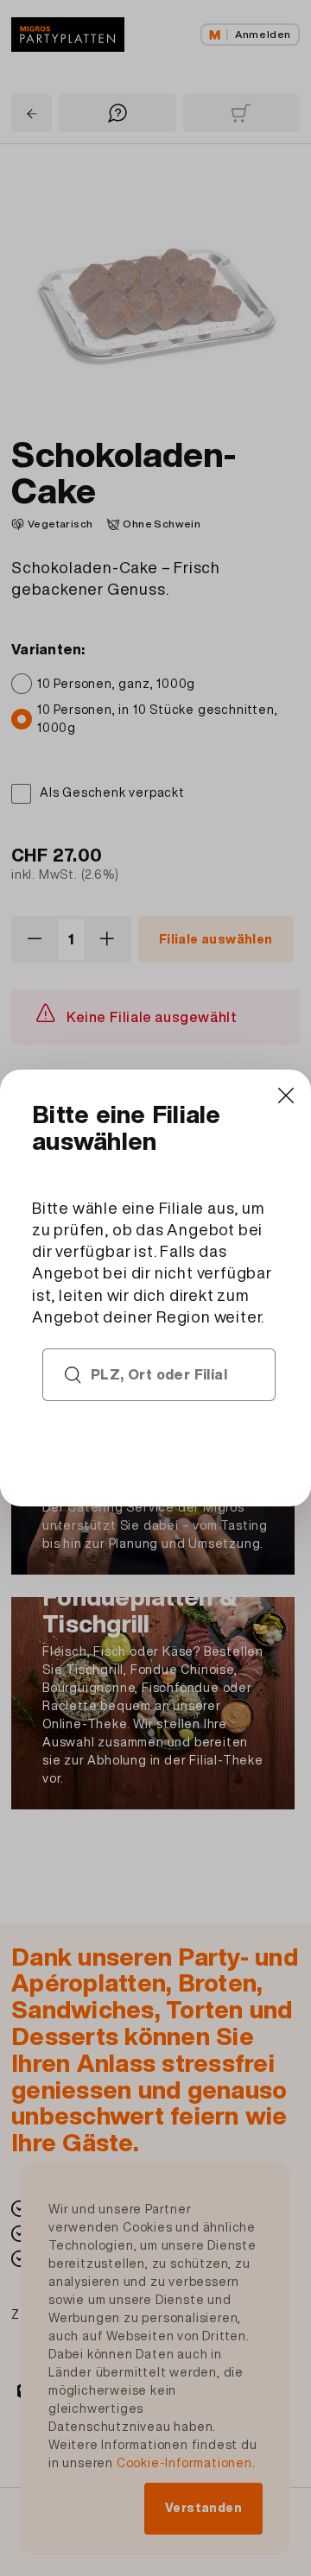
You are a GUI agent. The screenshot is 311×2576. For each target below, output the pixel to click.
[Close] (286, 1095)
